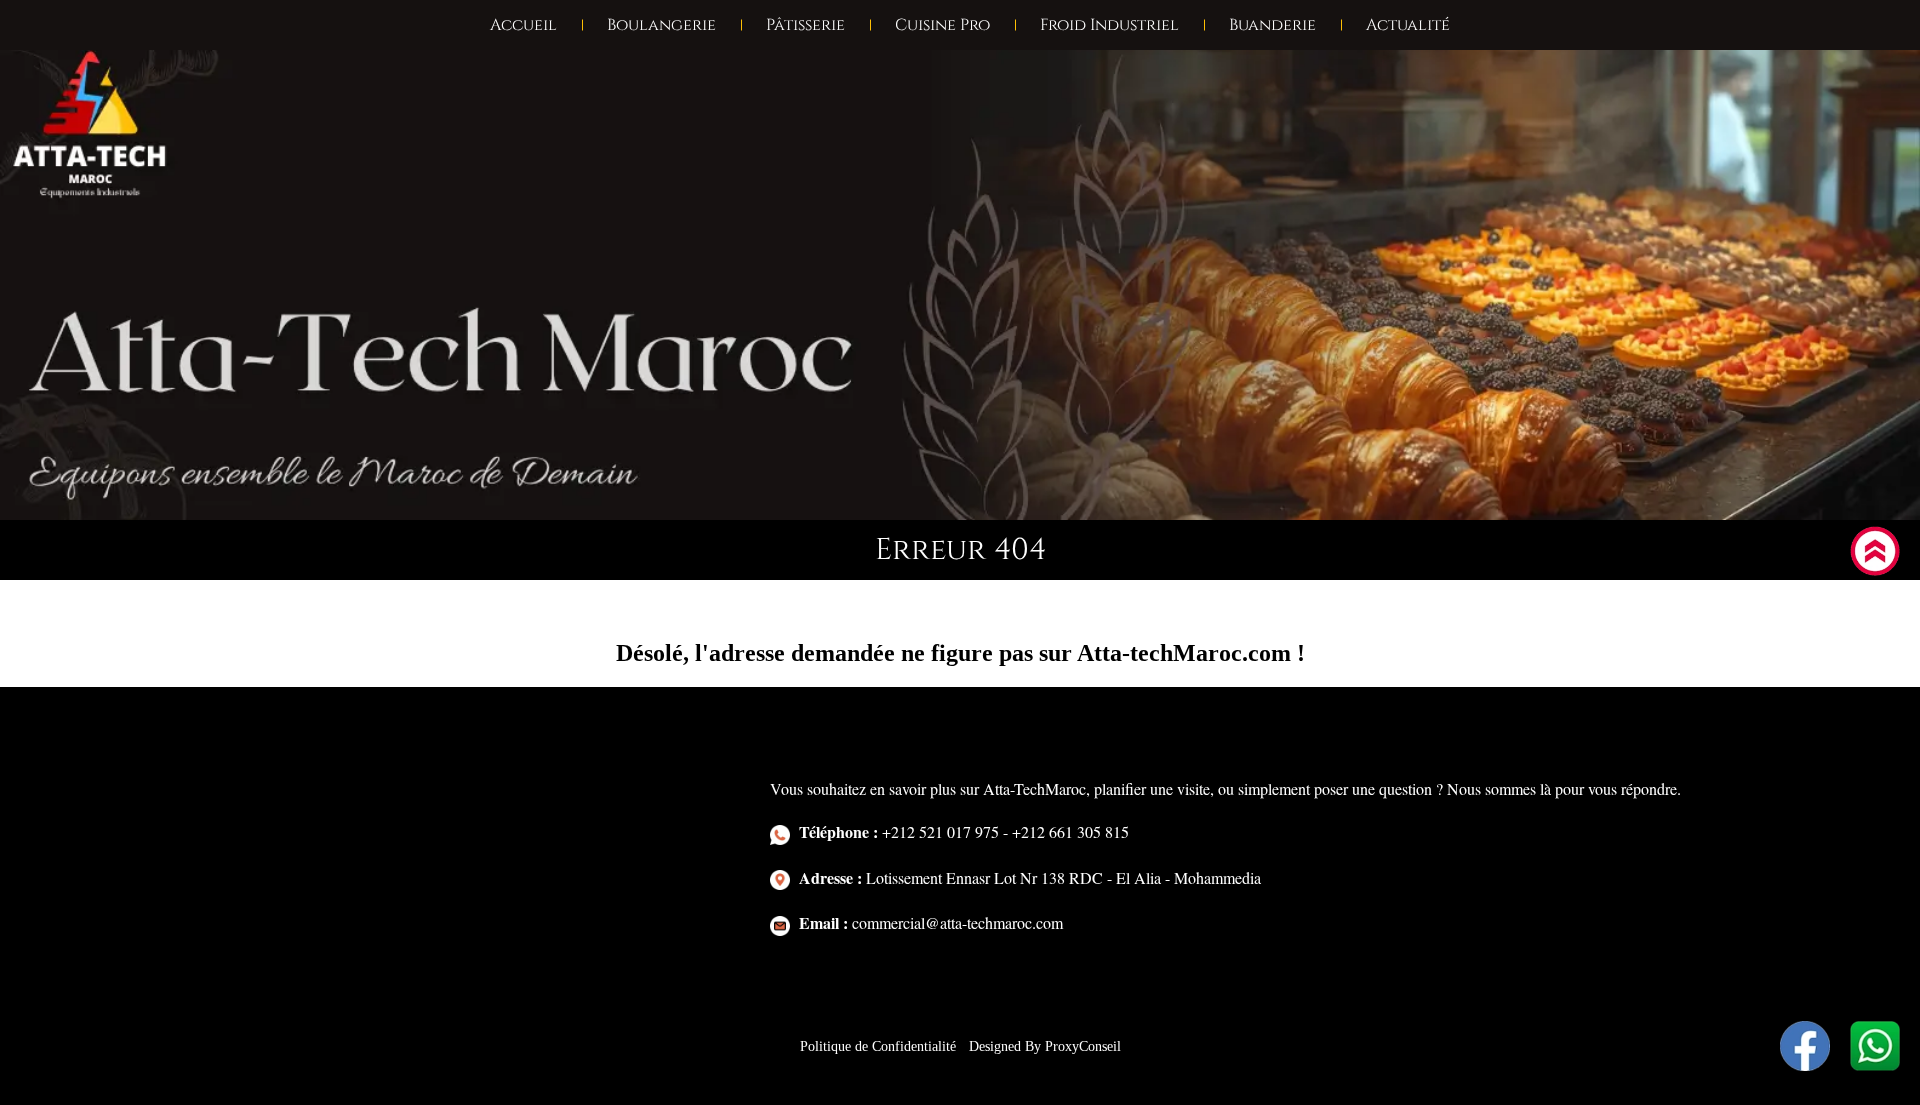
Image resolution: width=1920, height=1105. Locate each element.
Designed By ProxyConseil (1045, 1046)
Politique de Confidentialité (880, 1046)
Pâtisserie (805, 25)
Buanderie (1272, 25)
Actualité (1408, 25)
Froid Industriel (1109, 25)
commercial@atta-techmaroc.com (931, 922)
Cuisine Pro (942, 25)
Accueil (523, 25)
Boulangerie (661, 25)
